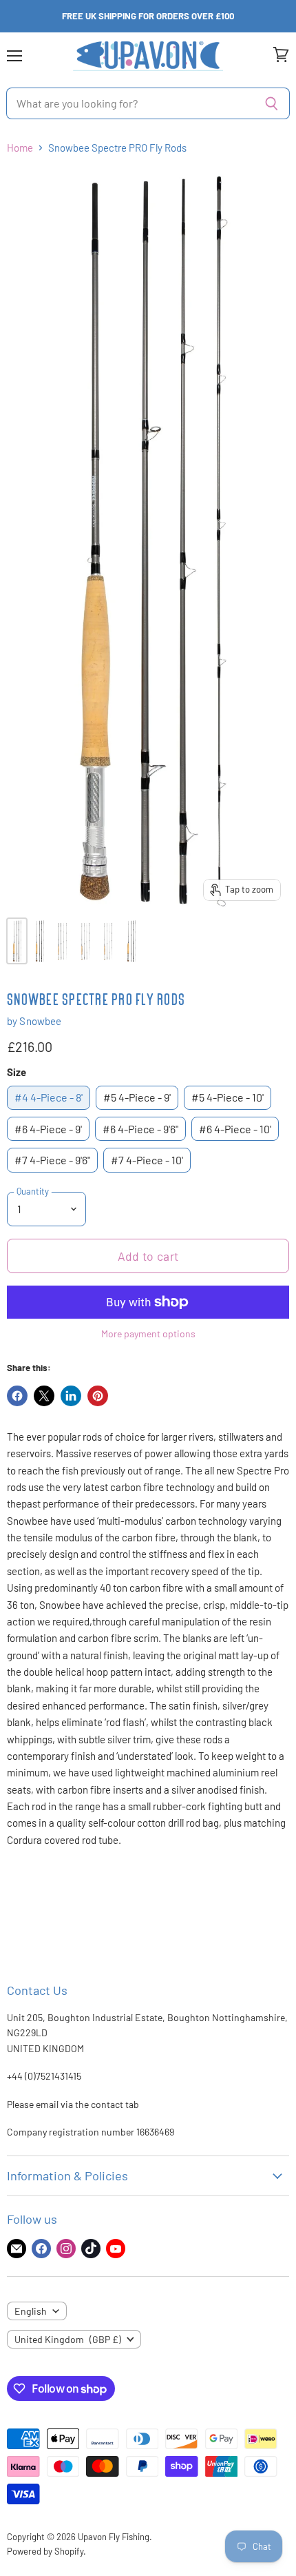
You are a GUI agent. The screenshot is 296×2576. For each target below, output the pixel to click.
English (31, 2311)
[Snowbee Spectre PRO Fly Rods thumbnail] (17, 941)
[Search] (272, 103)
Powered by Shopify (45, 2551)
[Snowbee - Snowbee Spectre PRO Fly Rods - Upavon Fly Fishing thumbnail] (40, 941)
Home (20, 148)
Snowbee (40, 1021)
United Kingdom (68, 2339)
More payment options (148, 1334)
